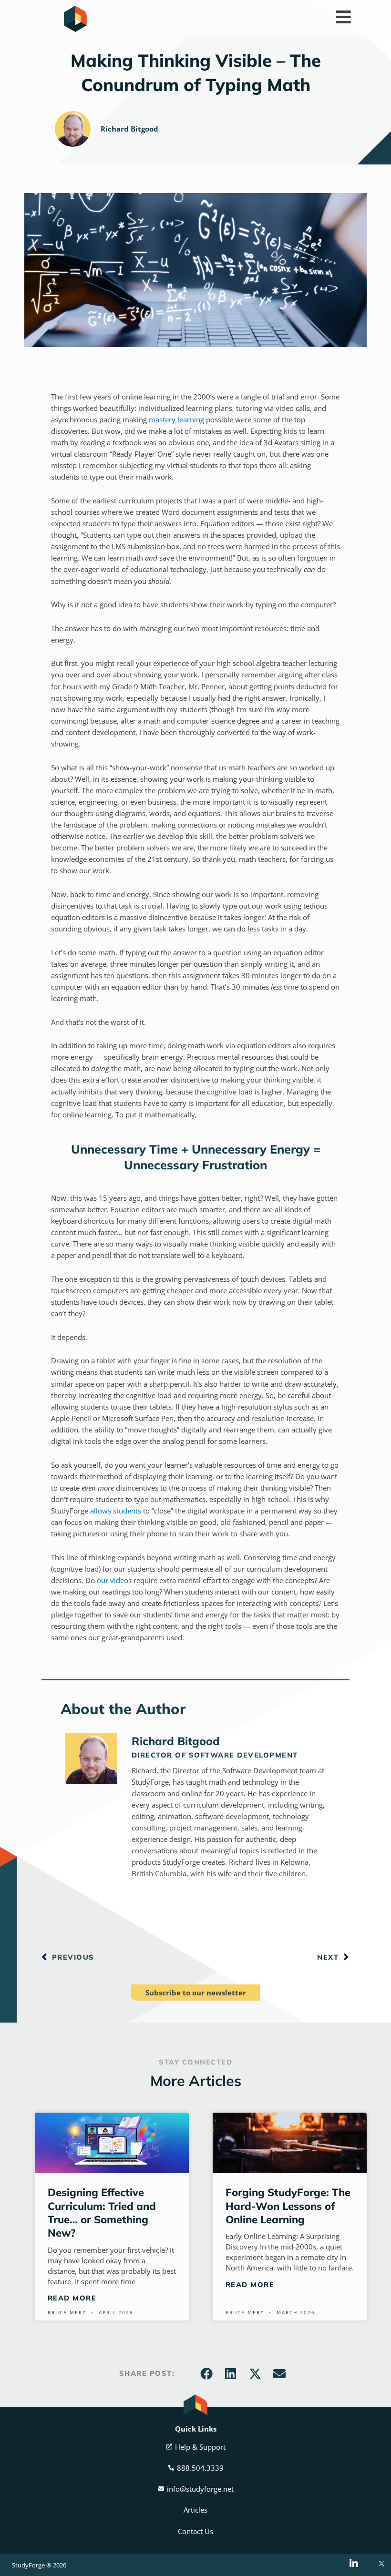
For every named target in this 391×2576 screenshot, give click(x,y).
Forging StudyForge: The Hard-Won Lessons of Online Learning (288, 2206)
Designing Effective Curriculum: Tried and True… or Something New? (102, 2212)
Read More (72, 2298)
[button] (206, 2373)
